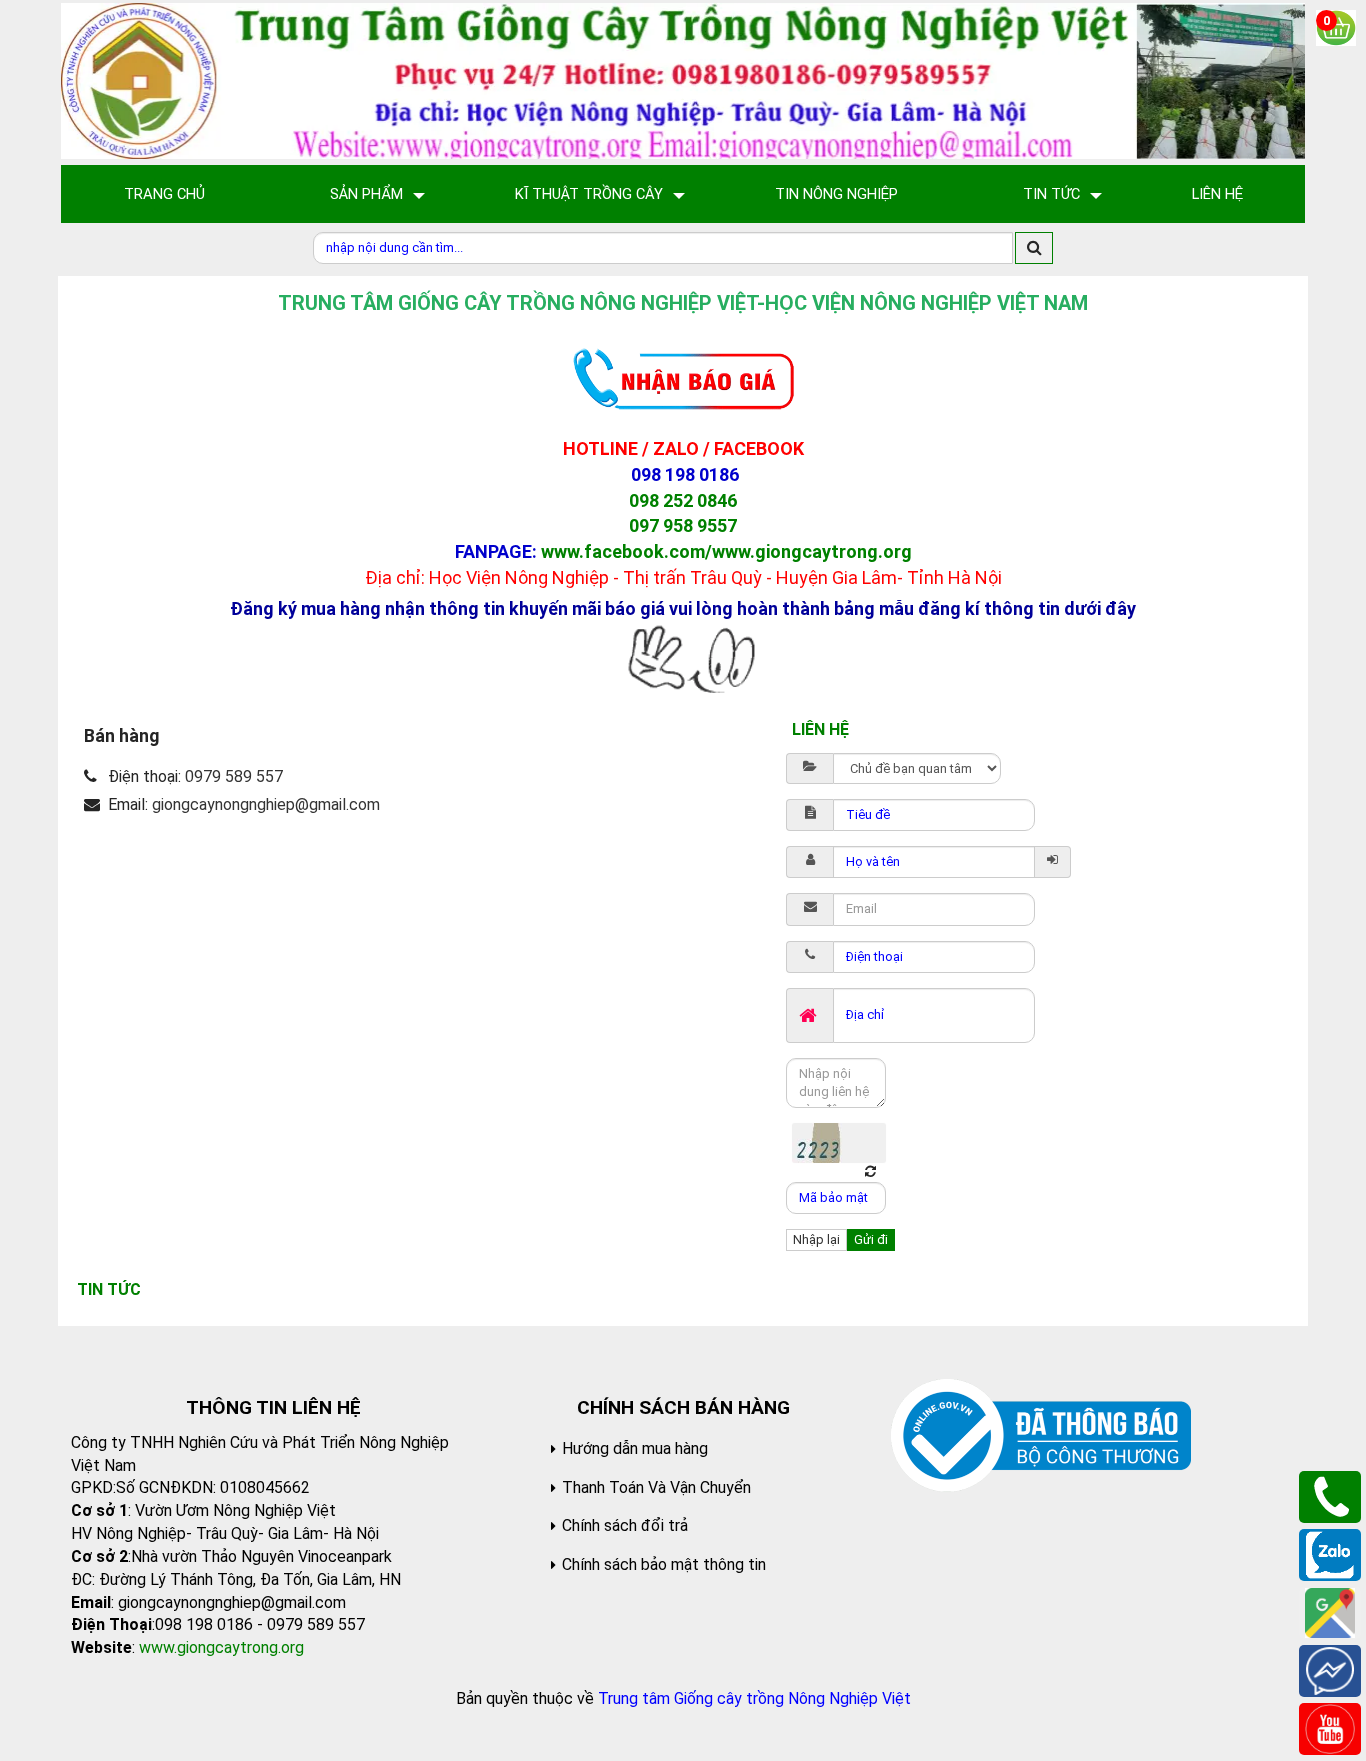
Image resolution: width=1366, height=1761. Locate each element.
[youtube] (1330, 1727)
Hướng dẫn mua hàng (635, 1448)
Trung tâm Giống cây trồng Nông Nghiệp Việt (754, 1698)
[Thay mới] (870, 1172)
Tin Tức (1051, 194)
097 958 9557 (683, 525)
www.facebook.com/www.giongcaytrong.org (726, 551)
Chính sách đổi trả (625, 1525)
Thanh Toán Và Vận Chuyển (656, 1487)
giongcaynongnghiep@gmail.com (266, 804)
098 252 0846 (683, 500)
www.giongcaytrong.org (221, 1647)
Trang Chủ (164, 194)
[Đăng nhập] (1053, 862)
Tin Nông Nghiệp (836, 194)
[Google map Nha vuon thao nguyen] (1330, 1611)
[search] (1034, 248)
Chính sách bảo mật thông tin (664, 1564)
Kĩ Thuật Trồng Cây (589, 194)
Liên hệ (1217, 194)
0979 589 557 (234, 776)
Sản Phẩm (366, 194)
